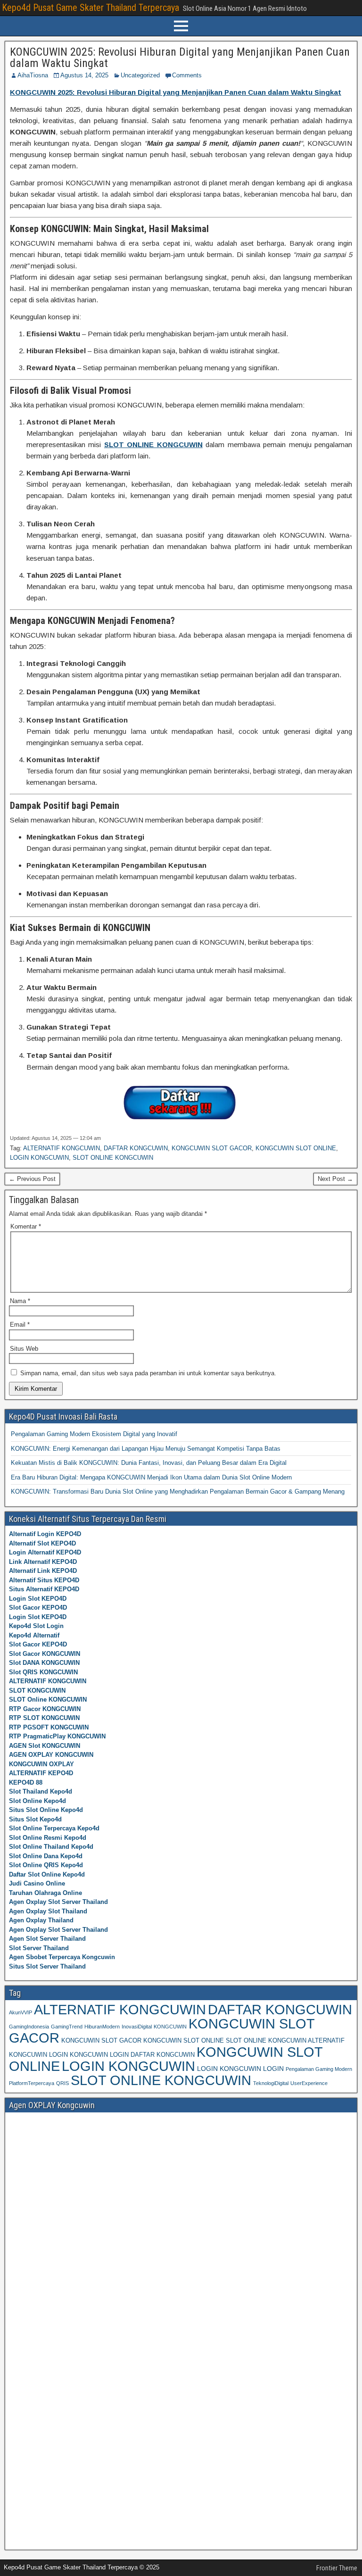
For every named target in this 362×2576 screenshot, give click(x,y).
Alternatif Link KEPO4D (43, 1571)
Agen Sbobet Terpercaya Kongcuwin (62, 1957)
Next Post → (335, 1179)
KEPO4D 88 (26, 1782)
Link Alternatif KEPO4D (43, 1562)
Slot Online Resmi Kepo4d (48, 1838)
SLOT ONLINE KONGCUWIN (113, 1158)
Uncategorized (140, 75)
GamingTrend (67, 2027)
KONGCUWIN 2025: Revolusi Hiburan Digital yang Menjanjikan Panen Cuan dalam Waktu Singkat (180, 58)
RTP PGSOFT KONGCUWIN (49, 1727)
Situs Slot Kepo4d (35, 1819)
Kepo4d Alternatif (34, 1635)
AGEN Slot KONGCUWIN (45, 1746)
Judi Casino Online (37, 1883)
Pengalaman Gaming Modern (319, 2069)
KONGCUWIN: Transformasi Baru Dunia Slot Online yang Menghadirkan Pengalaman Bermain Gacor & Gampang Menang (178, 1492)
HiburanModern (102, 2027)
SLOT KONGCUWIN (37, 1691)
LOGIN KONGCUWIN (39, 1158)
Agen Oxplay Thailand (41, 1920)
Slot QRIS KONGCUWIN (43, 1672)
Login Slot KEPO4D (38, 1599)
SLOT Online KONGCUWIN (48, 1699)
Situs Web (24, 1349)
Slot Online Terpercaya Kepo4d (54, 1828)
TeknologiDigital (271, 2083)
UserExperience (309, 2083)
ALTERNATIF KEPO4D (41, 1773)
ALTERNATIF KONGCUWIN (62, 1148)
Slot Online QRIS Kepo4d (46, 1865)
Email (20, 1325)
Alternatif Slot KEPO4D (42, 1543)
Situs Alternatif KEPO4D (44, 1589)
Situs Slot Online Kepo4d (46, 1810)
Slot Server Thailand (39, 1948)
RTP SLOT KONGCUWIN (44, 1718)
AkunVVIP (21, 2012)
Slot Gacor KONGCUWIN (45, 1654)
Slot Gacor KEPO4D (38, 1608)
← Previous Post (32, 1179)
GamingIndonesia (29, 2027)
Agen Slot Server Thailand (47, 1939)
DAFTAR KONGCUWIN (136, 1148)
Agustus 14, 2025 (84, 75)
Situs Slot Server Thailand (47, 1966)
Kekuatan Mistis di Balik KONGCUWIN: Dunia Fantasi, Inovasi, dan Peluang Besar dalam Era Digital (149, 1463)
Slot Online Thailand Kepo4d (51, 1847)
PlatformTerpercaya (32, 2083)
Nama (20, 1301)
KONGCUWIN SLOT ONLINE (296, 1148)
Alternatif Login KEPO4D (45, 1534)
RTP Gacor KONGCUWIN (45, 1709)
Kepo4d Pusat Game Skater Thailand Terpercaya (90, 8)
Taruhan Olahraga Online (45, 1893)
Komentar (26, 1226)
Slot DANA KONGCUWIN (44, 1663)
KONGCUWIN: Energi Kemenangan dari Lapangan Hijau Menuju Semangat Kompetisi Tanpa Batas (146, 1449)
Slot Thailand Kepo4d (41, 1791)
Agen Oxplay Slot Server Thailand (58, 1902)
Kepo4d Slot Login (36, 1626)
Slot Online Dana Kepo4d (46, 1856)
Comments (187, 75)
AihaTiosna (33, 75)
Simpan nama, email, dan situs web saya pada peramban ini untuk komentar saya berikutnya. (148, 1373)
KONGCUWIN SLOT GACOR (212, 1148)
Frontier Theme (337, 2568)
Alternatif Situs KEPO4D (44, 1580)
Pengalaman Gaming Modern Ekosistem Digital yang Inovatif (94, 1434)
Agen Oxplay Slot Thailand (48, 1911)
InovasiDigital (137, 2027)
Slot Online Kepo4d (37, 1801)
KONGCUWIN (170, 2027)
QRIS (62, 2083)
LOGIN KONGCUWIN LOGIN (240, 2069)
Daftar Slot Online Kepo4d (47, 1874)
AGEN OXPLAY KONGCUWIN (51, 1755)
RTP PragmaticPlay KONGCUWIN (57, 1736)
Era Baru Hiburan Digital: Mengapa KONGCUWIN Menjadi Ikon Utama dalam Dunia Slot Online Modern (151, 1477)
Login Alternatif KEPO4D (45, 1552)
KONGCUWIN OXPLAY (41, 1764)
